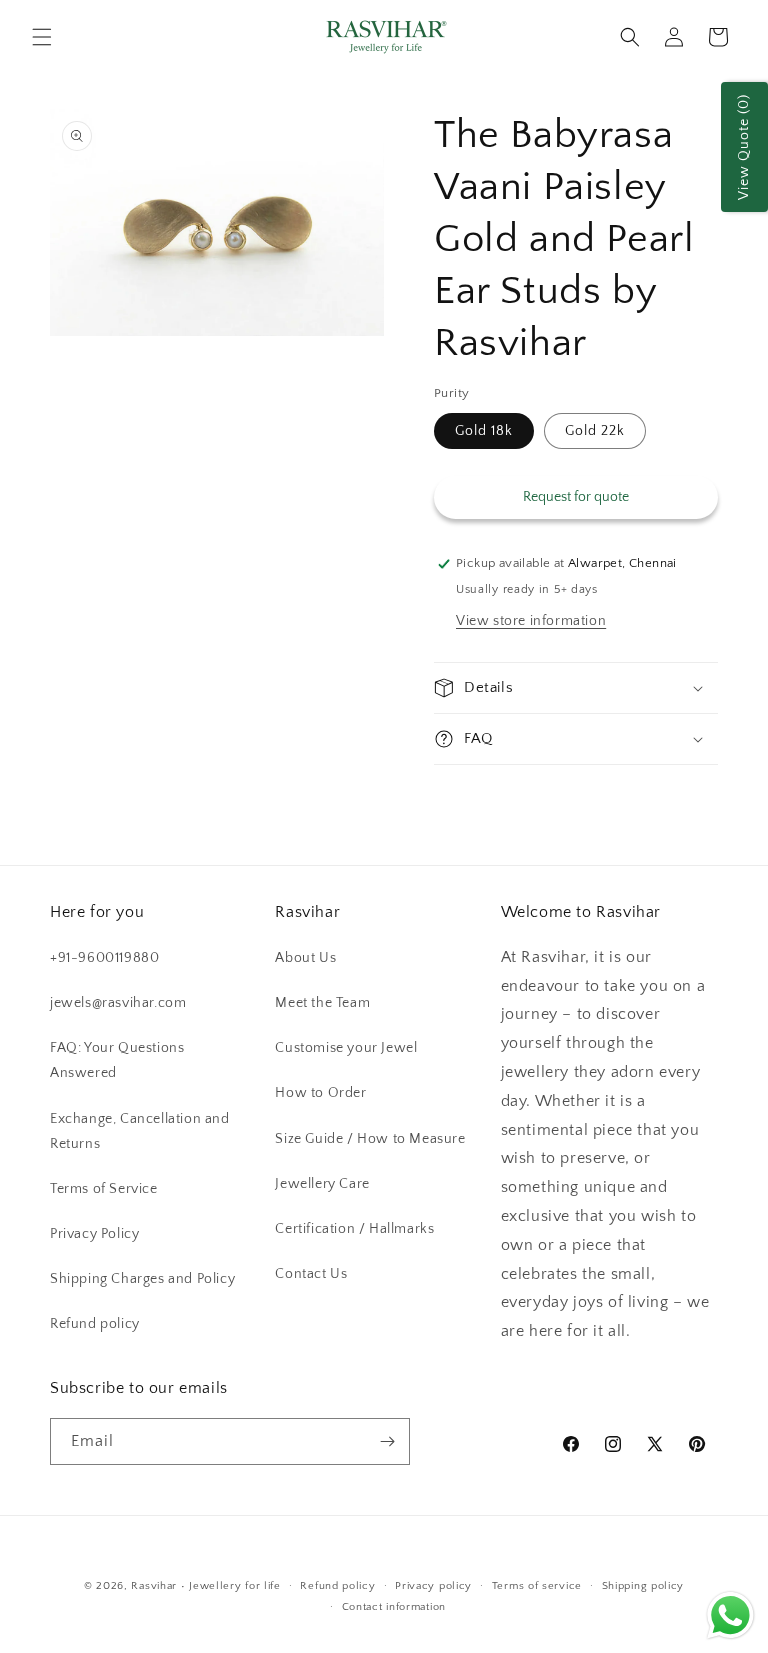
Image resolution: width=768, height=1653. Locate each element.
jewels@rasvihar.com (118, 1003)
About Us (305, 958)
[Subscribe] (387, 1441)
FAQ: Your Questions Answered (117, 1060)
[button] (42, 37)
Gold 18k (484, 431)
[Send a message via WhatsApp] (730, 1615)
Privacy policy (433, 1586)
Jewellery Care (322, 1184)
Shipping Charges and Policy (142, 1279)
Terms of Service (104, 1189)
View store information (531, 621)
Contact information (394, 1607)
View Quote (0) (744, 147)
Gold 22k (595, 431)
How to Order (320, 1093)
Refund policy (95, 1324)
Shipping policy (643, 1586)
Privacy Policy (94, 1234)
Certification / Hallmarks (354, 1229)
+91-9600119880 (104, 958)
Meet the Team (322, 1003)
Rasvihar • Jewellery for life (205, 1586)
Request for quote (576, 497)
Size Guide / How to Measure (370, 1139)
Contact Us (311, 1274)
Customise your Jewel (346, 1048)
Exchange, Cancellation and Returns (140, 1131)
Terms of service (537, 1586)
